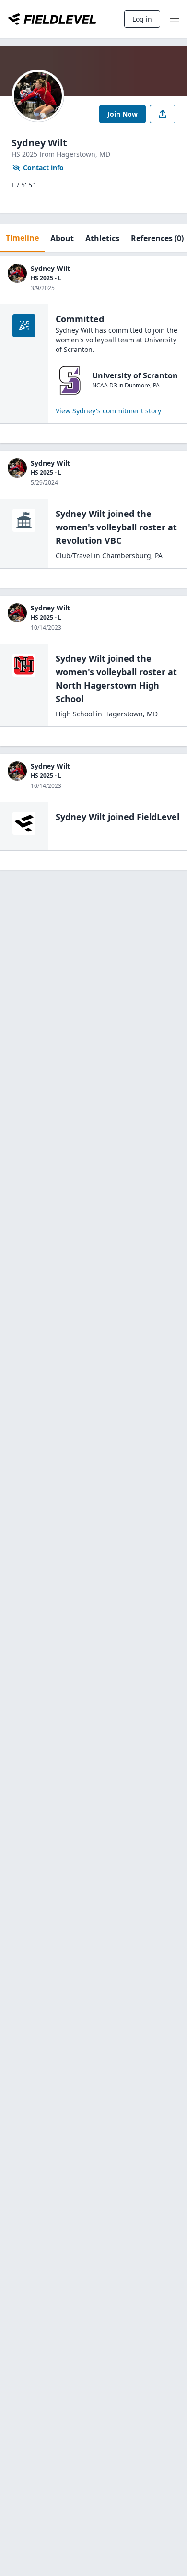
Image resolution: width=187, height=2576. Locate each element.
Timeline (22, 238)
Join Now (123, 114)
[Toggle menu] (175, 19)
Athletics (102, 238)
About (62, 238)
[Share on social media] (163, 114)
